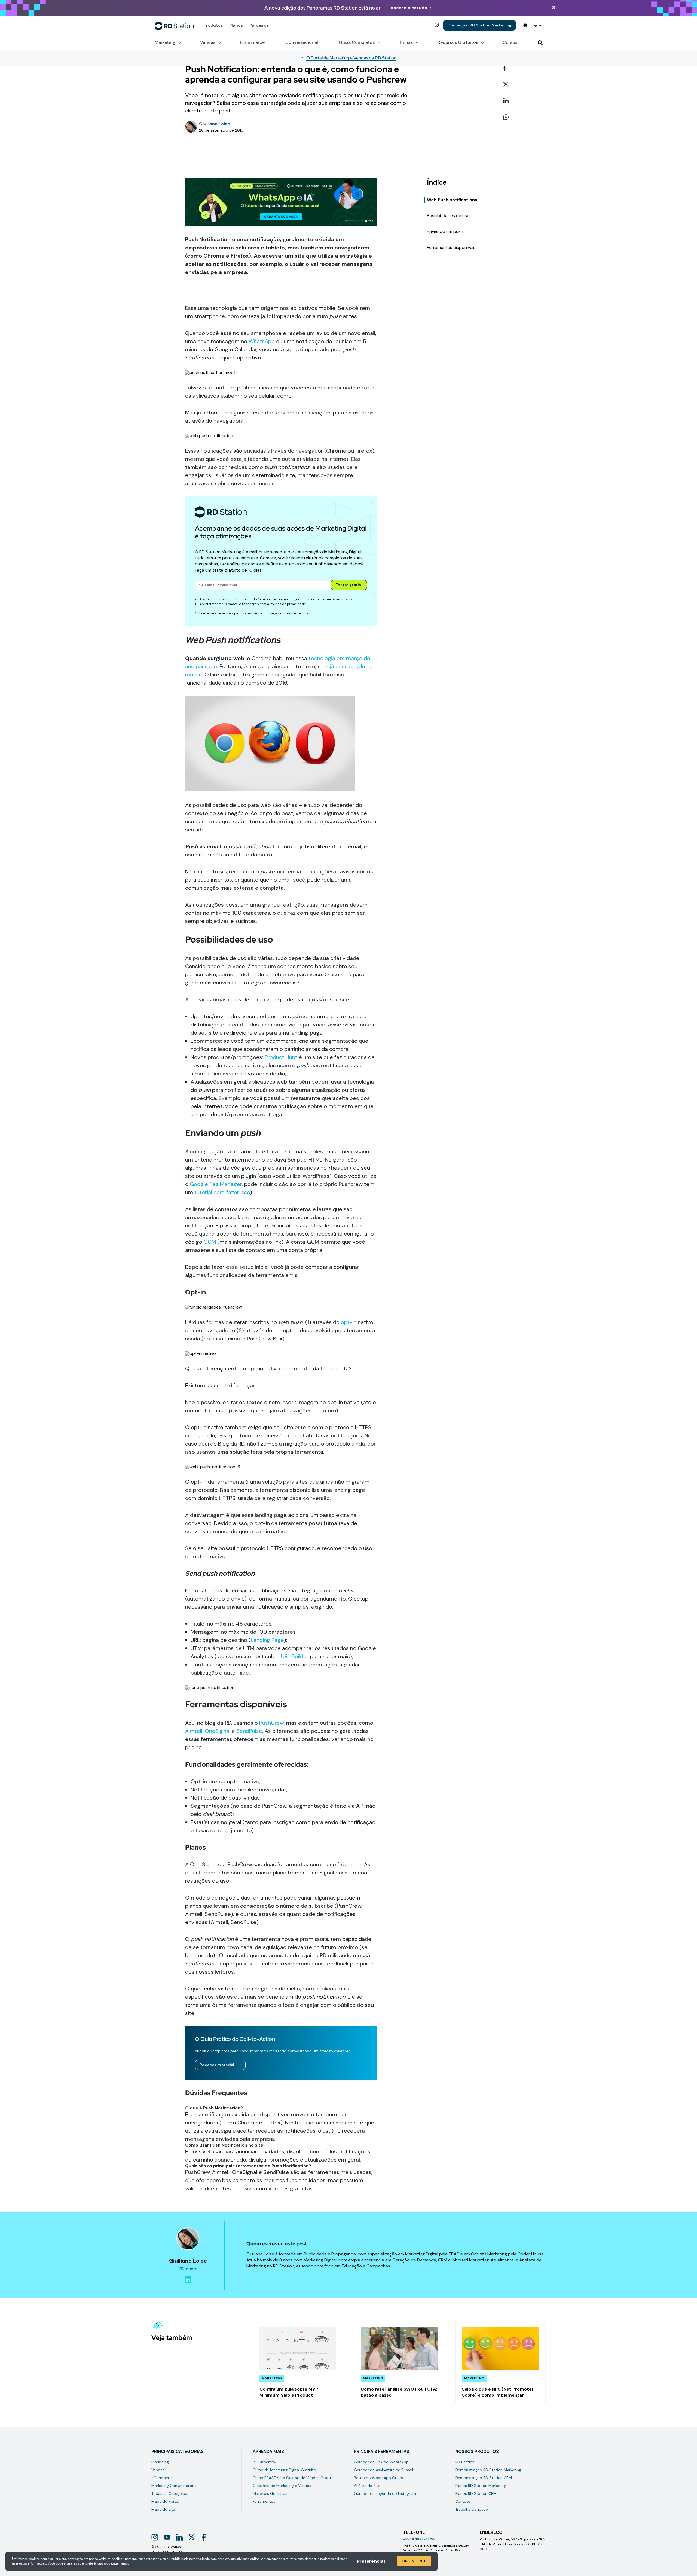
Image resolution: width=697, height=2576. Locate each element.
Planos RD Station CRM (476, 2493)
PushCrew (271, 1723)
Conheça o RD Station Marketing (479, 25)
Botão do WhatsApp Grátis (378, 2478)
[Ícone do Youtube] (167, 2537)
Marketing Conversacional (174, 2486)
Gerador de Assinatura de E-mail (383, 2470)
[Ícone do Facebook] (204, 2537)
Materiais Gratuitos (270, 2493)
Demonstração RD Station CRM (484, 2478)
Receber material (217, 2065)
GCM (210, 1242)
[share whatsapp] (508, 117)
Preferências (371, 2561)
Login (536, 25)
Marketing (160, 2462)
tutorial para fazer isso (222, 1192)
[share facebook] (508, 68)
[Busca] (540, 43)
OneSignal (218, 1731)
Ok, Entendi (414, 2561)
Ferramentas (264, 2501)
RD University (264, 2462)
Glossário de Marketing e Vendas (282, 2486)
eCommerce (163, 2478)
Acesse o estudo (409, 8)
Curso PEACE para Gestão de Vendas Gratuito (294, 2478)
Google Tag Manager (216, 1184)
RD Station (465, 2462)
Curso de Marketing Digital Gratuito (284, 2470)
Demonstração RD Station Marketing (488, 2470)
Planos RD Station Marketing (481, 2486)
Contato (463, 2501)
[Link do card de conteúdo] (298, 2363)
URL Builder (295, 1656)
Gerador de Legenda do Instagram (385, 2493)
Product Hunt (281, 1057)
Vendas (158, 2470)
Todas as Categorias (170, 2493)
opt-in (349, 1322)
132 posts (188, 2269)
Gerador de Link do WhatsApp (381, 2462)
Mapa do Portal (165, 2501)
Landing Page (267, 1640)
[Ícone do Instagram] (155, 2537)
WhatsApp (262, 341)
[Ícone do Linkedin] (179, 2537)
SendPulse (249, 1731)
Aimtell (194, 1731)
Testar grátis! (349, 585)
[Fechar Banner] (554, 8)
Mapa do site (163, 2509)
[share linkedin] (508, 101)
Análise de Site (367, 2486)
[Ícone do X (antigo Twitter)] (192, 2537)
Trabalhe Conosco (472, 2509)
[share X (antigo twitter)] (508, 85)
